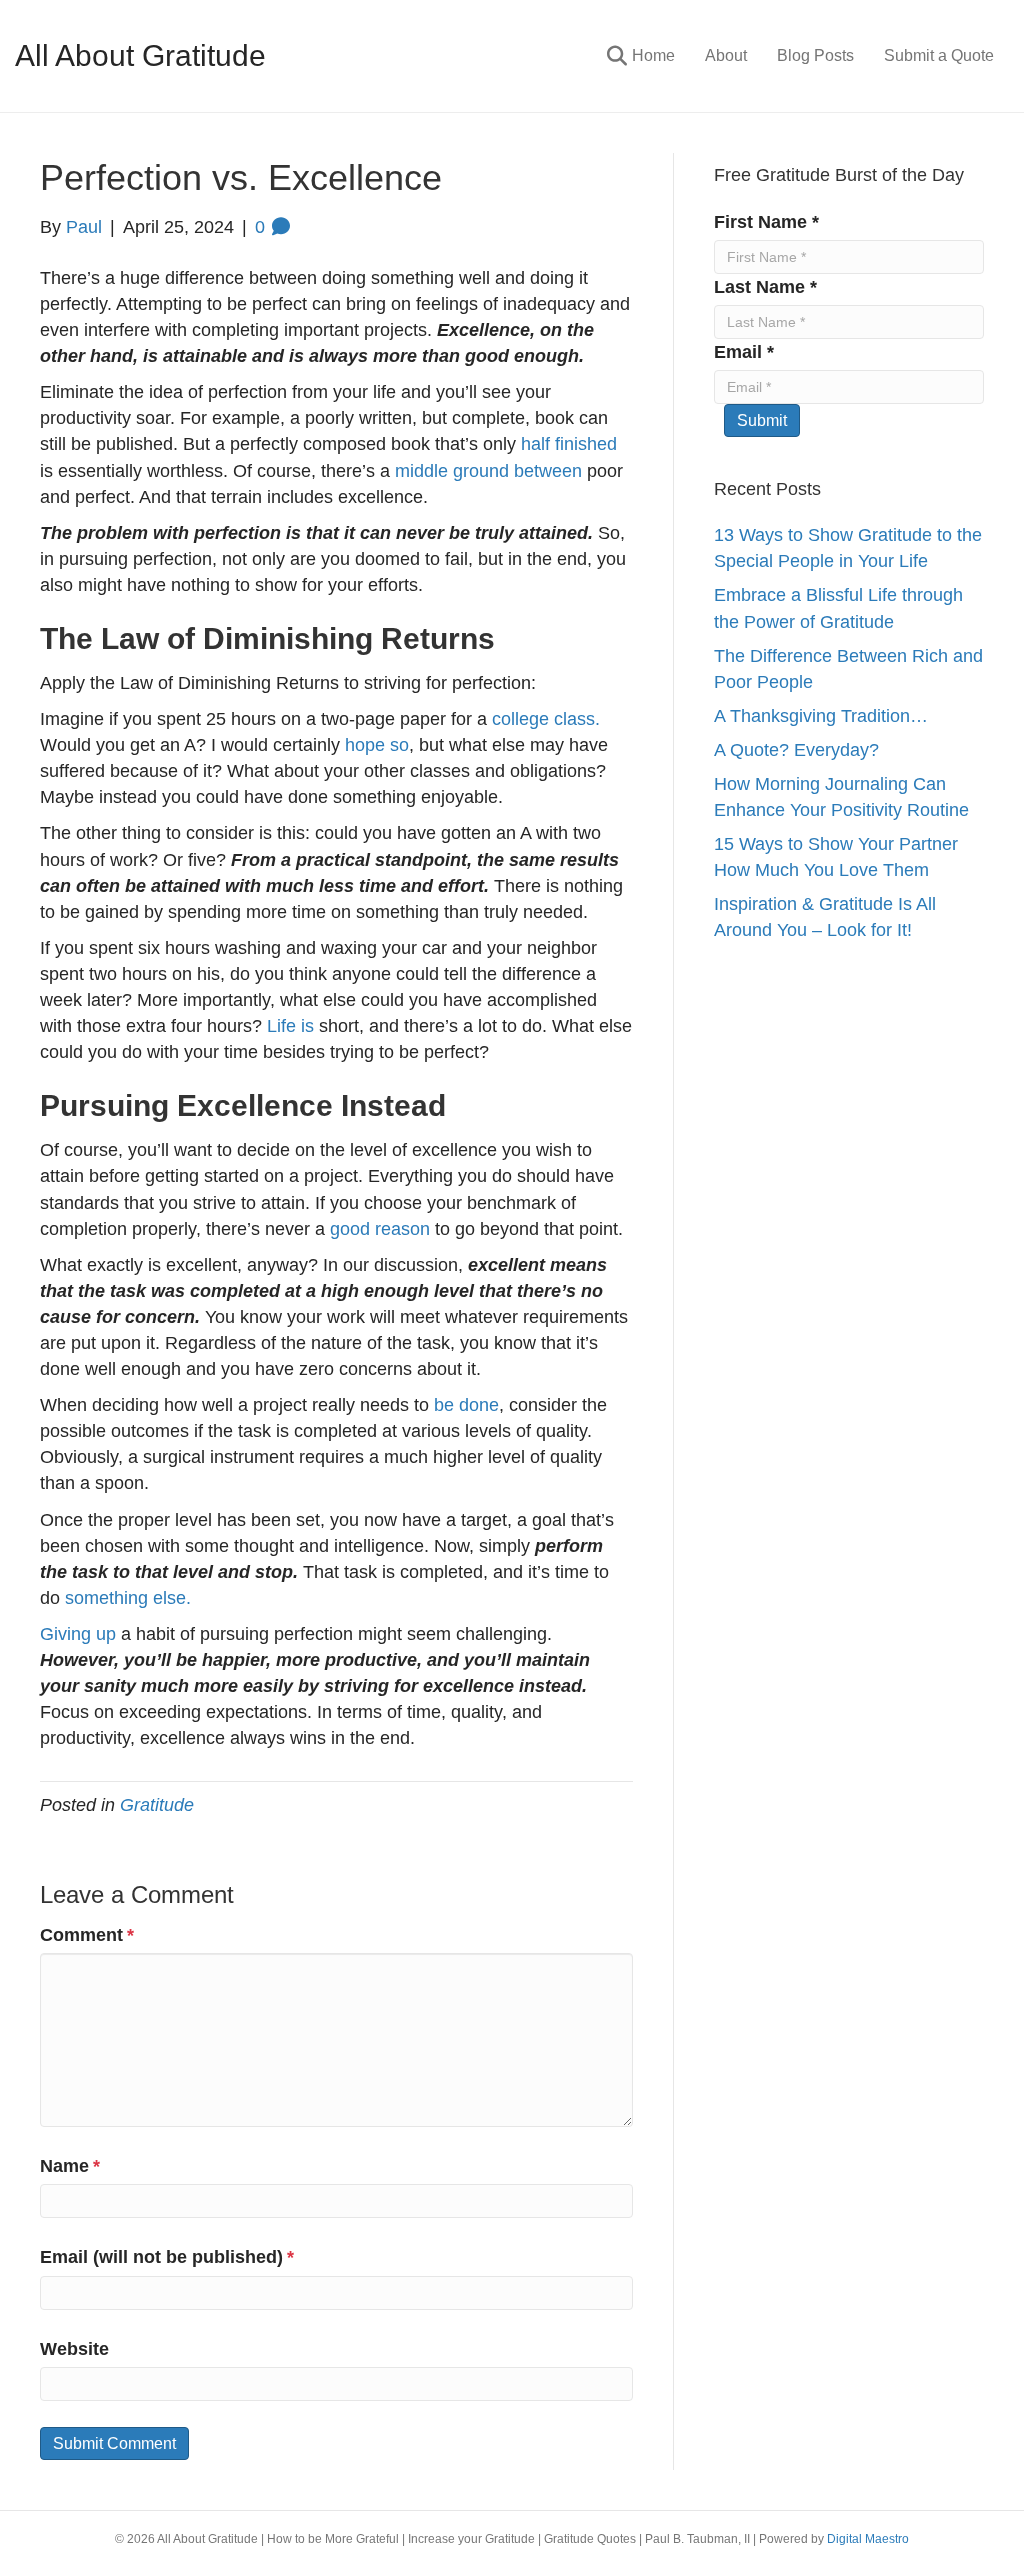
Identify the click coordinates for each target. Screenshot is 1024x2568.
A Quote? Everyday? (796, 750)
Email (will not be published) (167, 2257)
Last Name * (765, 287)
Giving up (78, 1634)
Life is (290, 1026)
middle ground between (488, 471)
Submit (762, 420)
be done (466, 1405)
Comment (87, 1935)
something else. (128, 1598)
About (726, 55)
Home (653, 55)
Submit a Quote (939, 55)
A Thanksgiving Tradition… (821, 716)
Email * (744, 352)
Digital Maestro (868, 2539)
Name (70, 2166)
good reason (380, 1229)
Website (74, 2349)
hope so (377, 745)
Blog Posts (815, 55)
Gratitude (157, 1805)
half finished (569, 444)
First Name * (766, 222)
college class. (546, 719)
